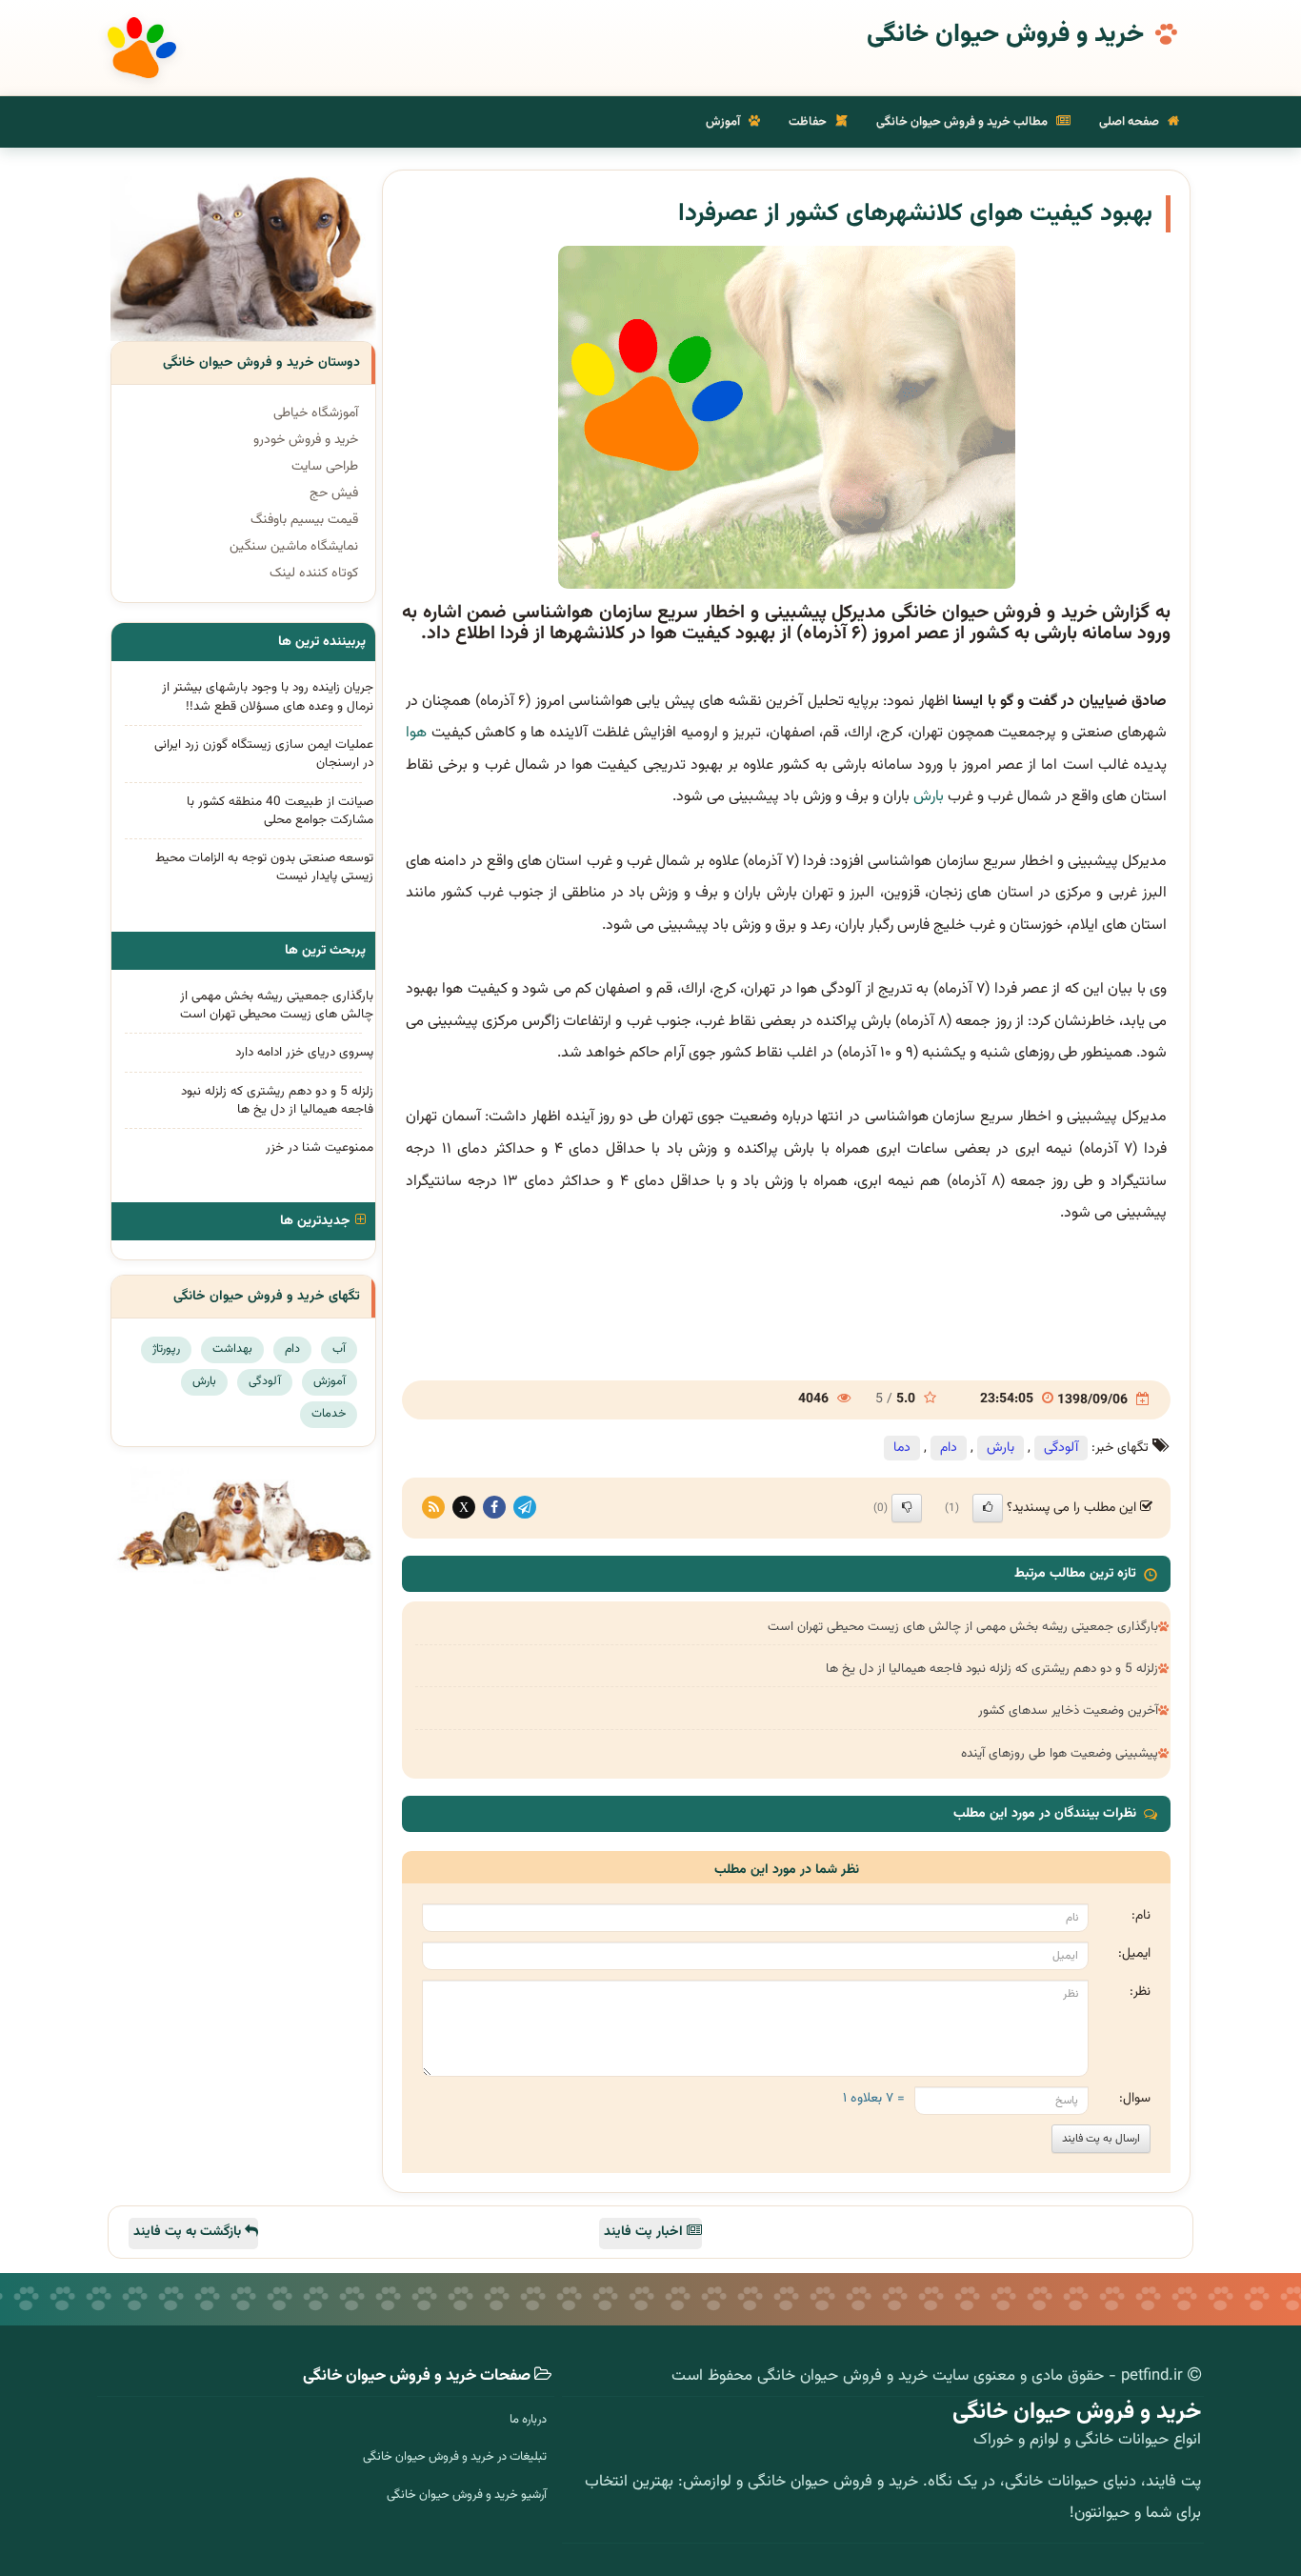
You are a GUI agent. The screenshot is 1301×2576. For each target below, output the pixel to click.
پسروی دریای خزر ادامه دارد (304, 1052)
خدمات (329, 1414)
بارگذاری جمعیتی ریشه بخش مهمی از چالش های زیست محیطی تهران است (963, 1627)
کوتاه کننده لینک (314, 574)
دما (902, 1448)
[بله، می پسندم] (988, 1508)
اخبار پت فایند (645, 2232)
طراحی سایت (325, 467)
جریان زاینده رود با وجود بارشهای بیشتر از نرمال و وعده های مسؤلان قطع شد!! (268, 696)
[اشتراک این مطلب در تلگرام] (525, 1508)
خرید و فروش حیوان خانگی (1005, 35)
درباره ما (528, 2420)
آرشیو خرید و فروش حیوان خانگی (467, 2495)
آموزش (724, 122)
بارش (929, 797)
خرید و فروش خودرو (306, 440)
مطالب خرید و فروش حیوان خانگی (963, 122)
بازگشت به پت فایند (189, 2232)
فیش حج (334, 493)
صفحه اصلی (1131, 122)
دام (949, 1448)
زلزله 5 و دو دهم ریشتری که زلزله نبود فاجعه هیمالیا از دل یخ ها (992, 1669)
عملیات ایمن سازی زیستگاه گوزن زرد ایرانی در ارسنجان (264, 754)
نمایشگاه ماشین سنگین (294, 547)
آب (339, 1349)
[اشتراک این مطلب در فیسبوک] (494, 1508)
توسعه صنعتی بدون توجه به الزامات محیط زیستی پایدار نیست (264, 867)
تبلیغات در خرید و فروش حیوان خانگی (455, 2457)
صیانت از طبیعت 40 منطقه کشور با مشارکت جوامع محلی (280, 811)
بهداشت (232, 1349)
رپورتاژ (166, 1349)
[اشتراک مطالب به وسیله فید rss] (433, 1508)
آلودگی (1061, 1448)
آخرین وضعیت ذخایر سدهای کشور (1068, 1711)
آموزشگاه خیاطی (316, 413)
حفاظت (809, 122)
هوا (416, 733)
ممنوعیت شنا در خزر (320, 1147)
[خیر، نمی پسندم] (907, 1508)
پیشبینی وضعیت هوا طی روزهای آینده (1060, 1753)
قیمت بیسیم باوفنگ (304, 520)
